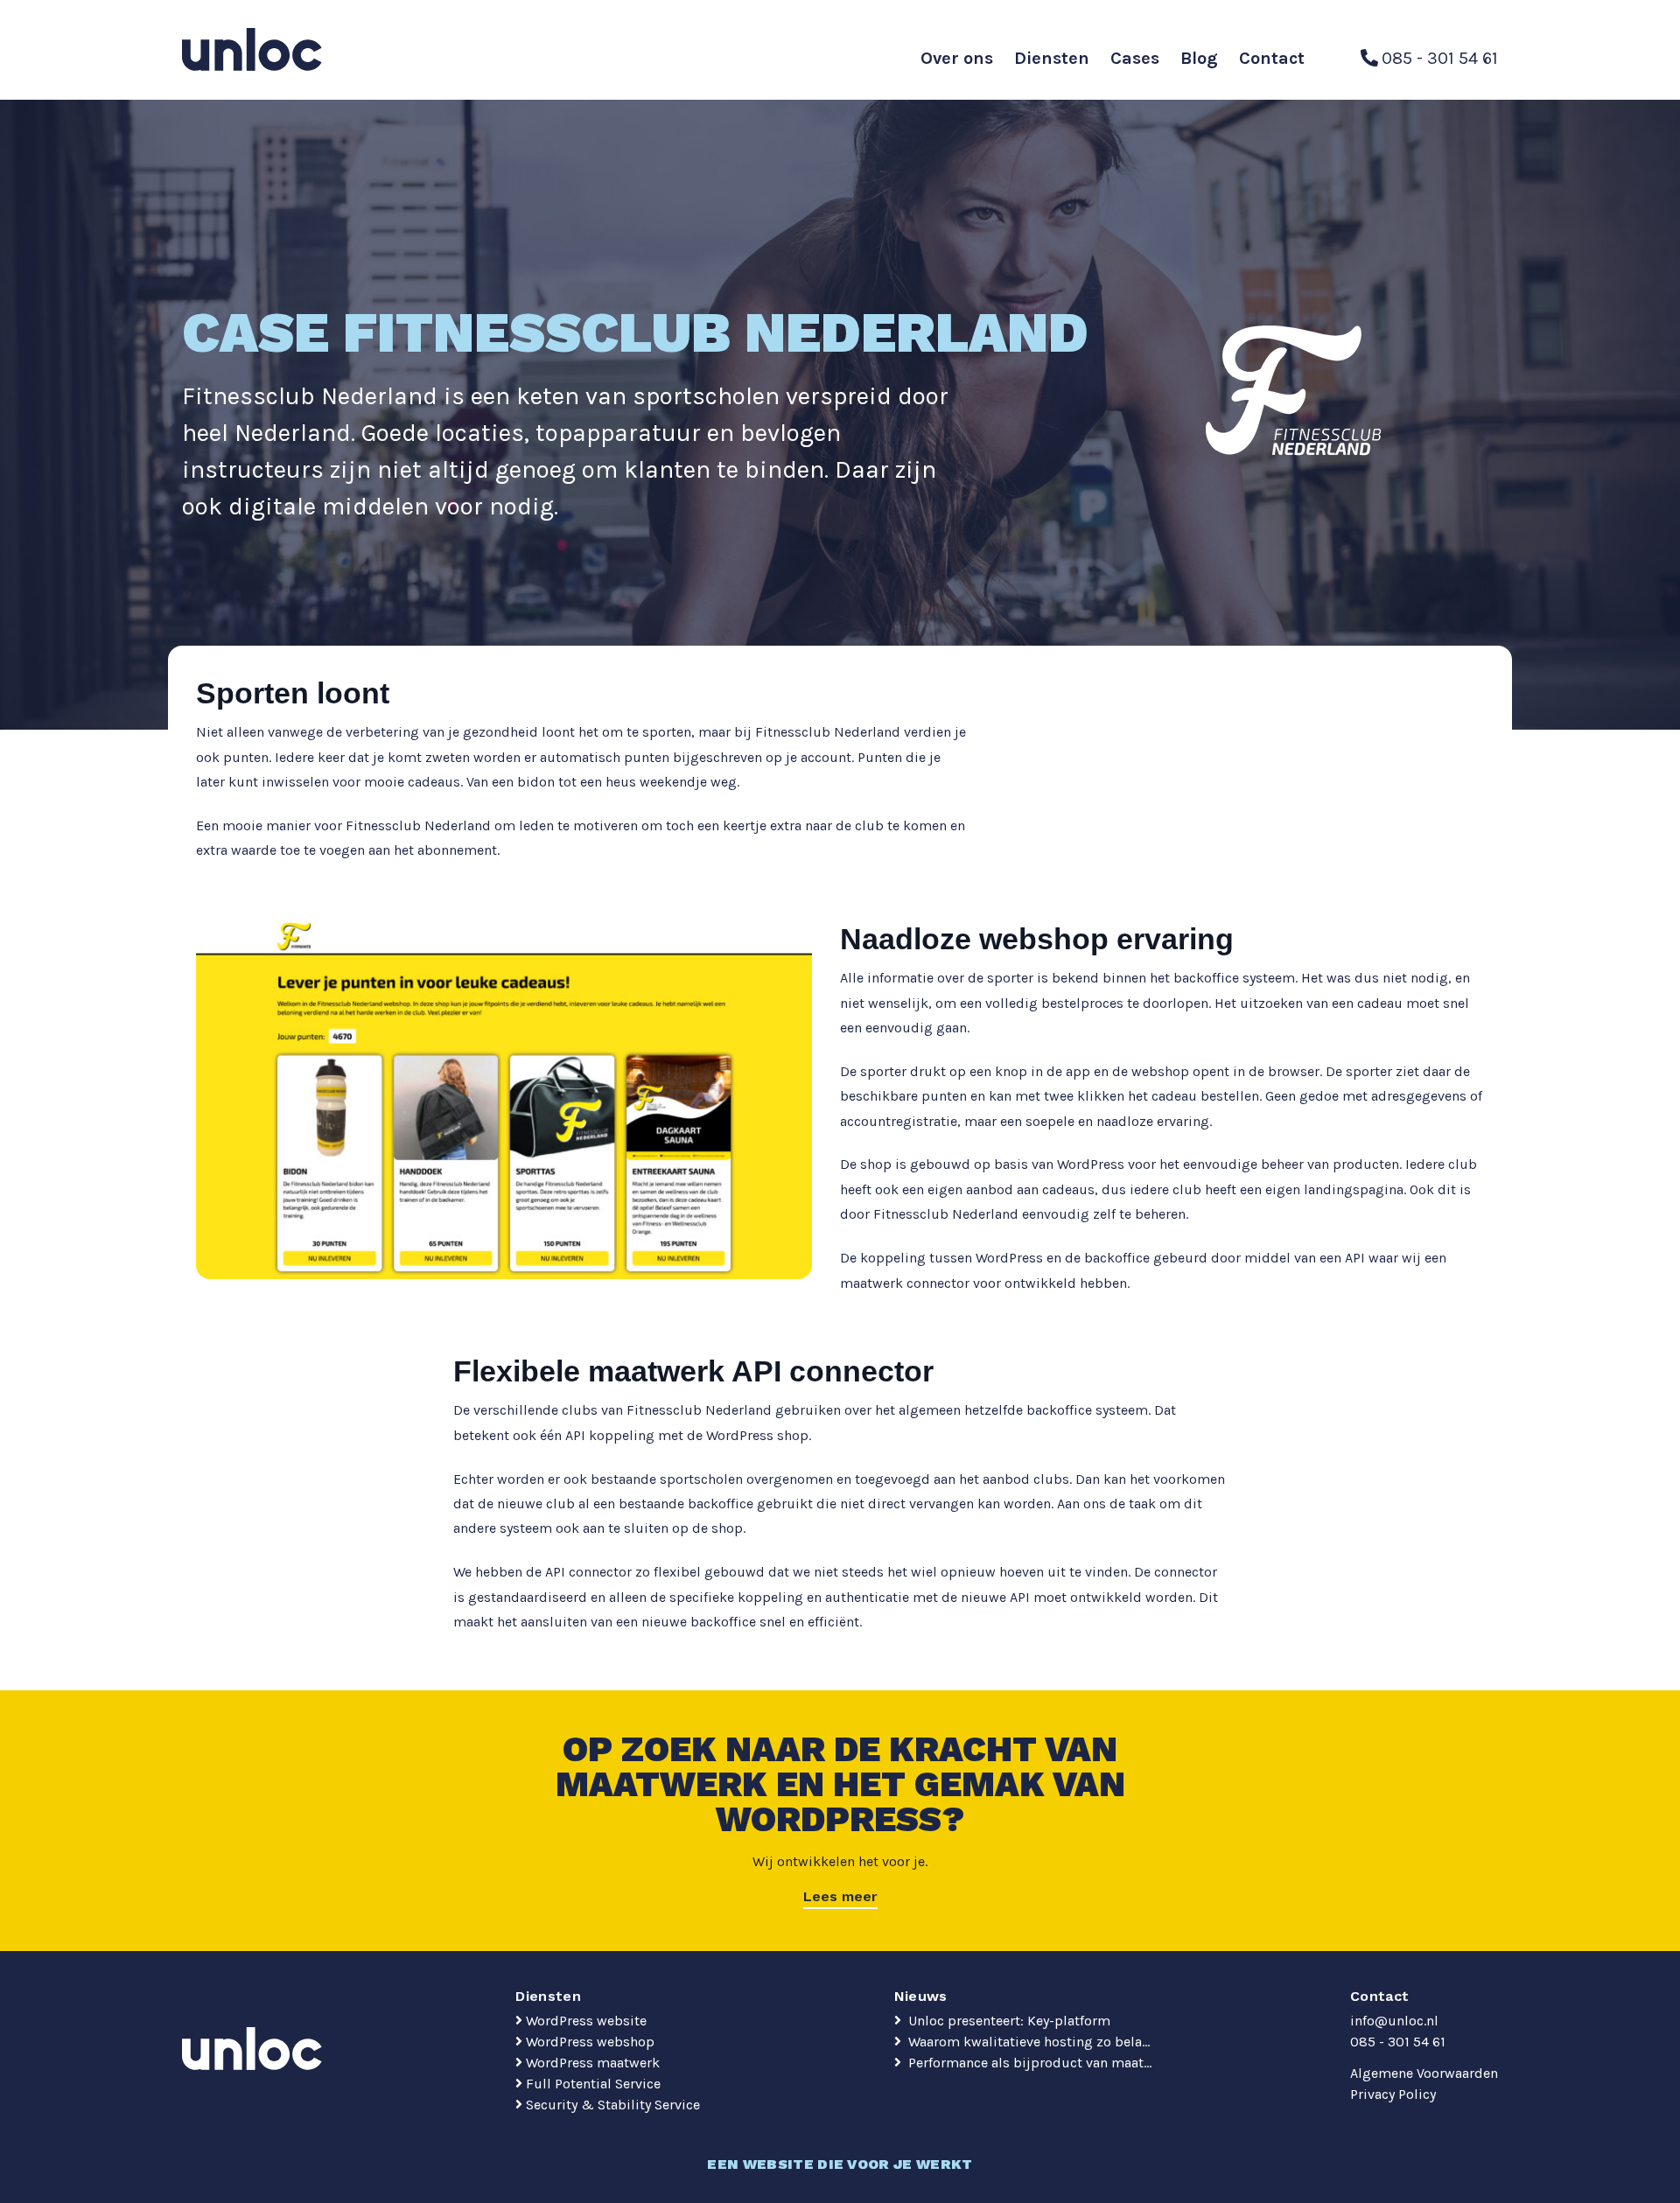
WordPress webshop (590, 2042)
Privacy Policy (1393, 2094)
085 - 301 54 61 (1398, 2042)
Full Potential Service (593, 2084)
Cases (1135, 58)
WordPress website (586, 2021)
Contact (1272, 58)
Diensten (1052, 58)
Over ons (957, 58)
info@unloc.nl (1394, 2021)
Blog (1199, 58)
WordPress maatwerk (593, 2063)
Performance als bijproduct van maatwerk (1031, 2063)
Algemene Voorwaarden (1424, 2073)
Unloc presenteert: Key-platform (1008, 2021)
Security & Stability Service (613, 2105)
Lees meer (840, 1896)
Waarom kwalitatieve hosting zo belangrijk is (1031, 2042)
